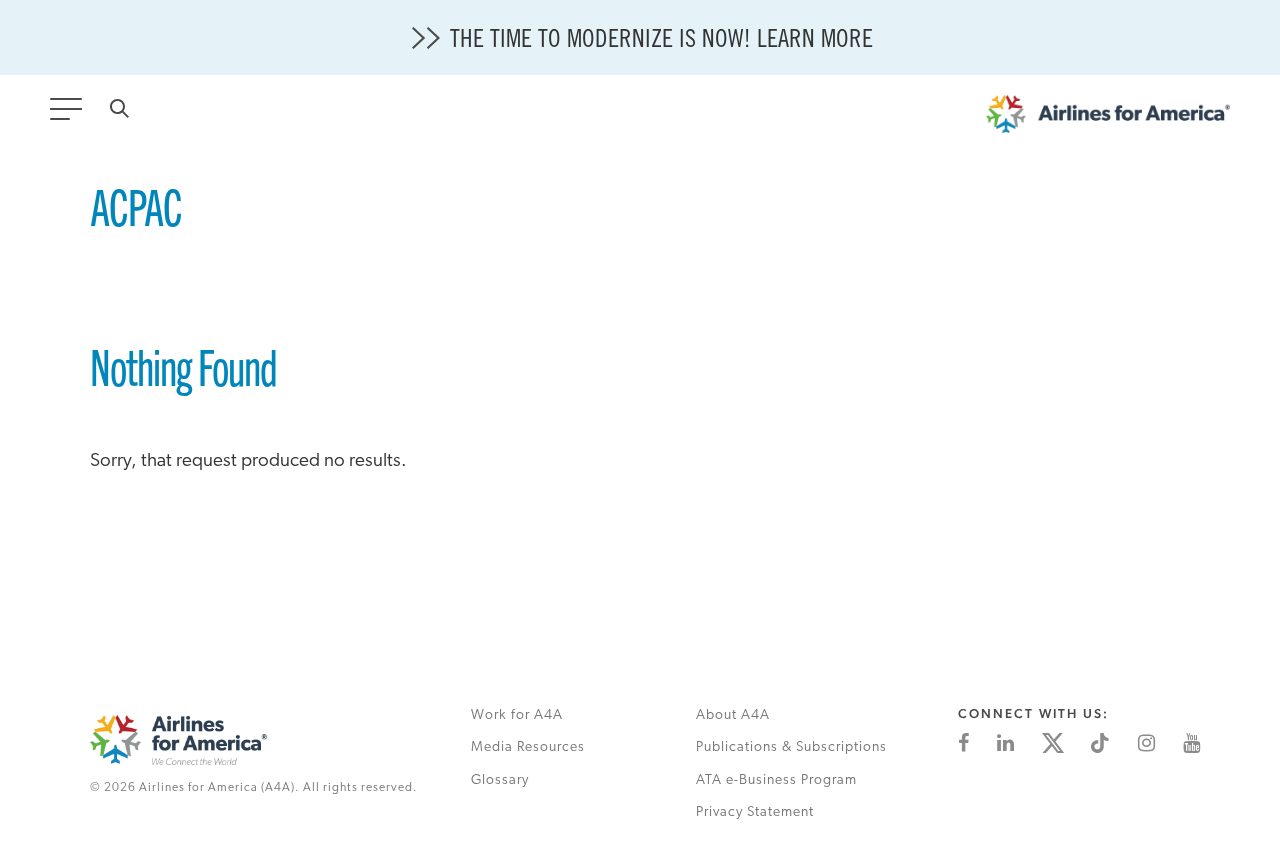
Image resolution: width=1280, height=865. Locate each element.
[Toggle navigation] (70, 115)
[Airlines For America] (1108, 119)
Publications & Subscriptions (791, 747)
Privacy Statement (755, 812)
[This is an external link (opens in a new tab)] (963, 743)
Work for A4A (517, 715)
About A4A (733, 715)
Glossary (500, 780)
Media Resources (528, 747)
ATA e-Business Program (776, 780)
